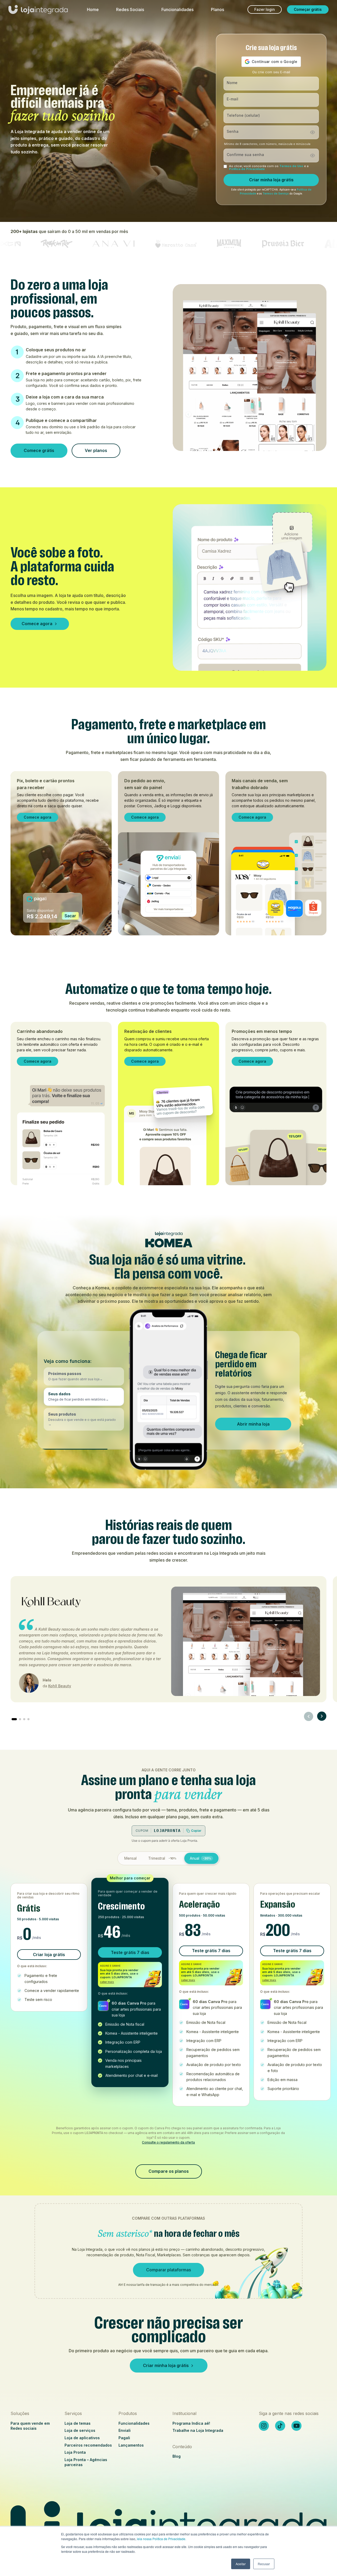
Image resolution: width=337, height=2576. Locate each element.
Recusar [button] (264, 2564)
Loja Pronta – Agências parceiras (86, 2462)
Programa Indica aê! (191, 2423)
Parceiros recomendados (88, 2445)
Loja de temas (78, 2423)
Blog (177, 2456)
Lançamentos (131, 2445)
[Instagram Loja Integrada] (264, 2426)
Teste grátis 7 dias (130, 1952)
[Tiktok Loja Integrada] (280, 2426)
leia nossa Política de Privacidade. (162, 2539)
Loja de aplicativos (82, 2438)
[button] (84, 1376)
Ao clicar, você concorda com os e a (269, 168)
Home (93, 9)
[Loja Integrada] (168, 2525)
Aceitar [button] (241, 2564)
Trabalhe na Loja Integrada (198, 2430)
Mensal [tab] (130, 1858)
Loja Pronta (75, 2452)
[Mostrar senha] (313, 132)
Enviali (125, 2430)
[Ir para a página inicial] (38, 12)
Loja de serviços (80, 2430)
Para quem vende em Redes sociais (30, 2426)
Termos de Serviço (276, 194)
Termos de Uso (291, 166)
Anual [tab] (200, 1858)
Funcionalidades (177, 9)
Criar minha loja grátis (271, 180)
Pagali (124, 2438)
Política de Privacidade (247, 169)
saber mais (107, 1982)
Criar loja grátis (49, 1955)
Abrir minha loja (253, 1427)
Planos (217, 9)
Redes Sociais (130, 9)
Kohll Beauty (60, 1686)
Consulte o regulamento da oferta (168, 2142)
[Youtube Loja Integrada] (296, 2426)
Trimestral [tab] (162, 1858)
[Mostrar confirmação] (313, 155)
